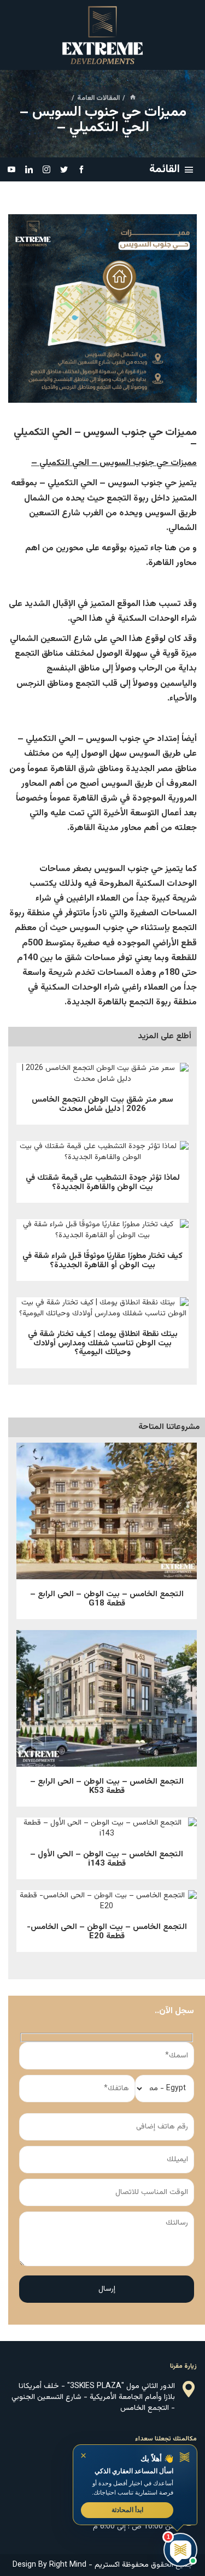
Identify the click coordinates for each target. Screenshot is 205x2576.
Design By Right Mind (49, 2565)
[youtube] (11, 169)
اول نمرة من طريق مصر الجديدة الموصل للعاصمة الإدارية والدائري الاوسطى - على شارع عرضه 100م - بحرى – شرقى (107, 1832)
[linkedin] (29, 169)
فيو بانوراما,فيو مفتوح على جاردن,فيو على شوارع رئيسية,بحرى (107, 1904)
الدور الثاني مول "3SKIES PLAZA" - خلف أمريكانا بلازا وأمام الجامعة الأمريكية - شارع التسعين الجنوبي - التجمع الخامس (93, 2397)
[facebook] (81, 169)
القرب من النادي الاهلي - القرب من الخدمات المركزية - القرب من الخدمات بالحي (107, 1497)
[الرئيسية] (133, 98)
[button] (135, 2485)
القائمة (165, 169)
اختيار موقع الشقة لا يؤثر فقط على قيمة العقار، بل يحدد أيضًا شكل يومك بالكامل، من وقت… (103, 1311)
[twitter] (64, 169)
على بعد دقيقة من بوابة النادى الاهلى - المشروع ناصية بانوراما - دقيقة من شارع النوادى (107, 1685)
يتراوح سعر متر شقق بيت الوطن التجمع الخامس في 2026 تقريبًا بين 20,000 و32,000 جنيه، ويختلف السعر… (103, 1077)
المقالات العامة (98, 98)
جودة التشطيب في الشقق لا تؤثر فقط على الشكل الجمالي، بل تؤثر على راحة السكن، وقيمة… (102, 1155)
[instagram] (46, 169)
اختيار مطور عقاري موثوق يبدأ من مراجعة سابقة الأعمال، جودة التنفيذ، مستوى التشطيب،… (102, 1233)
